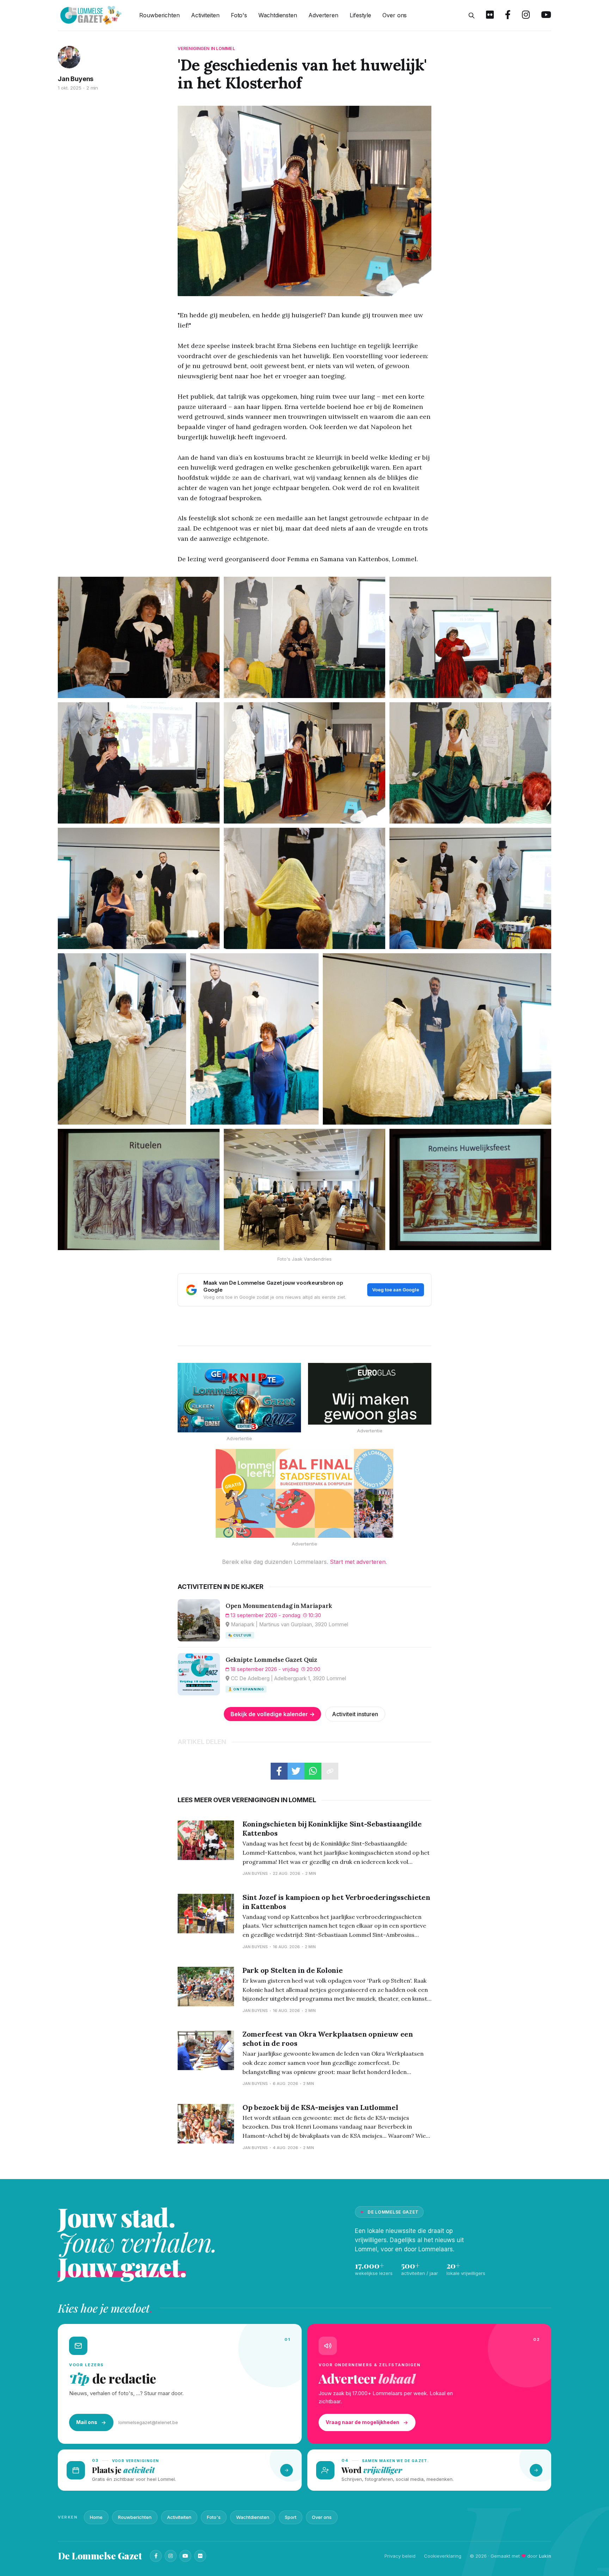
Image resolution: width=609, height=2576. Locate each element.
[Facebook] (156, 2556)
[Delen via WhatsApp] (313, 1771)
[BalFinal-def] (304, 1493)
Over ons (395, 15)
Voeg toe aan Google (396, 1290)
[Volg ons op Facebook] (508, 16)
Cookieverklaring (443, 2556)
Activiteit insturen (355, 1714)
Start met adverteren (358, 1562)
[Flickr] (200, 2556)
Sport (291, 2517)
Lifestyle (360, 15)
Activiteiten (205, 15)
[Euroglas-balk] (370, 1394)
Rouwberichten (159, 15)
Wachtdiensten (278, 15)
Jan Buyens (76, 79)
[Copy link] (330, 1771)
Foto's (239, 15)
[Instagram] (171, 2556)
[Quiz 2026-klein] (239, 1398)
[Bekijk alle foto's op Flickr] (490, 16)
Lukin (545, 2556)
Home (96, 2517)
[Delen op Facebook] (279, 1771)
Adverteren (323, 15)
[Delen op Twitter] (296, 1771)
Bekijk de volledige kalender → (273, 1714)
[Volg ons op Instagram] (526, 16)
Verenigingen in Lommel (206, 48)
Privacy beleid (400, 2556)
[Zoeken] (472, 16)
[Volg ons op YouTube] (546, 16)
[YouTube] (185, 2556)
